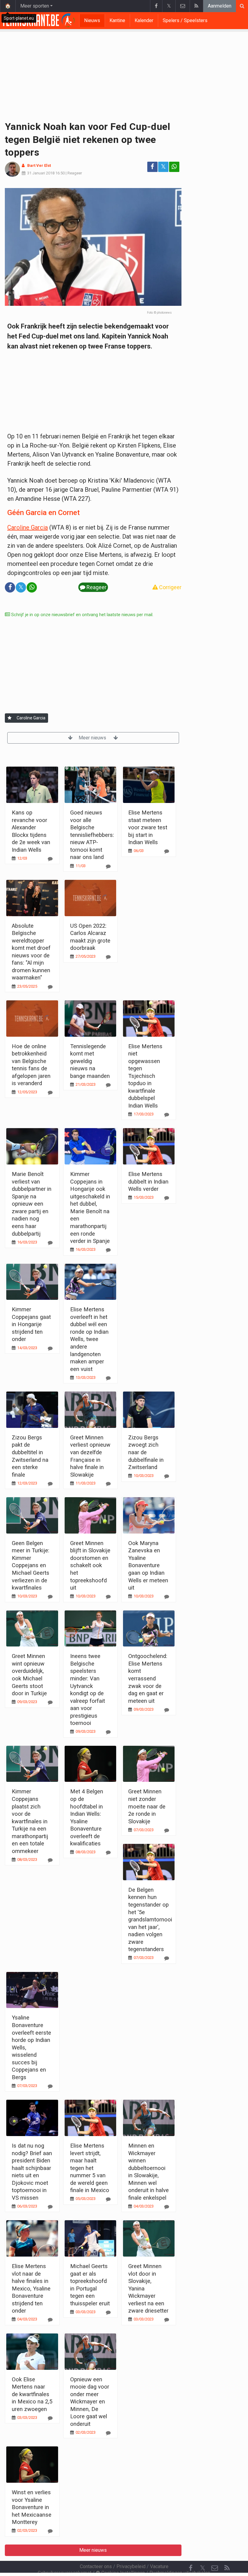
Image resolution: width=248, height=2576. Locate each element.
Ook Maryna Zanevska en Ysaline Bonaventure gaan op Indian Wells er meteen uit (148, 1565)
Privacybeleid (131, 2566)
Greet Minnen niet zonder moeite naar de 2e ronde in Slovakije (147, 1806)
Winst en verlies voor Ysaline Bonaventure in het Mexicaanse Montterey (32, 2507)
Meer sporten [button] (35, 6)
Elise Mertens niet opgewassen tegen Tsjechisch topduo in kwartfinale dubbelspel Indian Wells (145, 1076)
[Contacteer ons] (183, 6)
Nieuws (92, 20)
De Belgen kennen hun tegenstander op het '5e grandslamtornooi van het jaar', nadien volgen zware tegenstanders (150, 1919)
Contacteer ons (96, 2566)
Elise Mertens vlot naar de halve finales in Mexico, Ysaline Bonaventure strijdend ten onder (31, 2288)
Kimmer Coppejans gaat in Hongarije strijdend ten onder (31, 1324)
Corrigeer (170, 587)
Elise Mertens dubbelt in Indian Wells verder (148, 1181)
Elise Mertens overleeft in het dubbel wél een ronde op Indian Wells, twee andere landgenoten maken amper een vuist (89, 1339)
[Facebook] (156, 6)
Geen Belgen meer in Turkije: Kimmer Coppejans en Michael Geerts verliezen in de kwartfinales (31, 1565)
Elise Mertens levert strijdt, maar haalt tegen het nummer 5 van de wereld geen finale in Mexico (90, 2168)
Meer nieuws (93, 738)
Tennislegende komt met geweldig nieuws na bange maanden (90, 1061)
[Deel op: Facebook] (152, 167)
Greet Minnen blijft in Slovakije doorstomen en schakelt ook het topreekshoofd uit (90, 1565)
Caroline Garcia (28, 527)
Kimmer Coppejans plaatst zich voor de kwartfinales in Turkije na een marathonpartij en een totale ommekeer (30, 1821)
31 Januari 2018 (41, 173)
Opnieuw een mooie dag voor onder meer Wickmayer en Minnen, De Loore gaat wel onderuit (90, 2402)
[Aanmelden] (10, 718)
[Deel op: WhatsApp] (174, 167)
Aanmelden (220, 6)
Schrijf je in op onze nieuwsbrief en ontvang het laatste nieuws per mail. (82, 615)
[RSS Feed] (196, 6)
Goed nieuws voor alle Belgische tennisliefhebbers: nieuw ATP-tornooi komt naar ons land (92, 835)
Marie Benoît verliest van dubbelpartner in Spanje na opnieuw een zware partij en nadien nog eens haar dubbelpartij (32, 1204)
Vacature (159, 2566)
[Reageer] (50, 859)
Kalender (144, 20)
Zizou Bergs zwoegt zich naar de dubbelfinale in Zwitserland (146, 1452)
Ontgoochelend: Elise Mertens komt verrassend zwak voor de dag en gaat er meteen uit (148, 1678)
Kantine (117, 20)
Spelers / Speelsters (185, 20)
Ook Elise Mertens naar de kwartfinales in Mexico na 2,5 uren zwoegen (32, 2394)
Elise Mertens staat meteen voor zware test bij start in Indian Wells (148, 827)
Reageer (75, 173)
